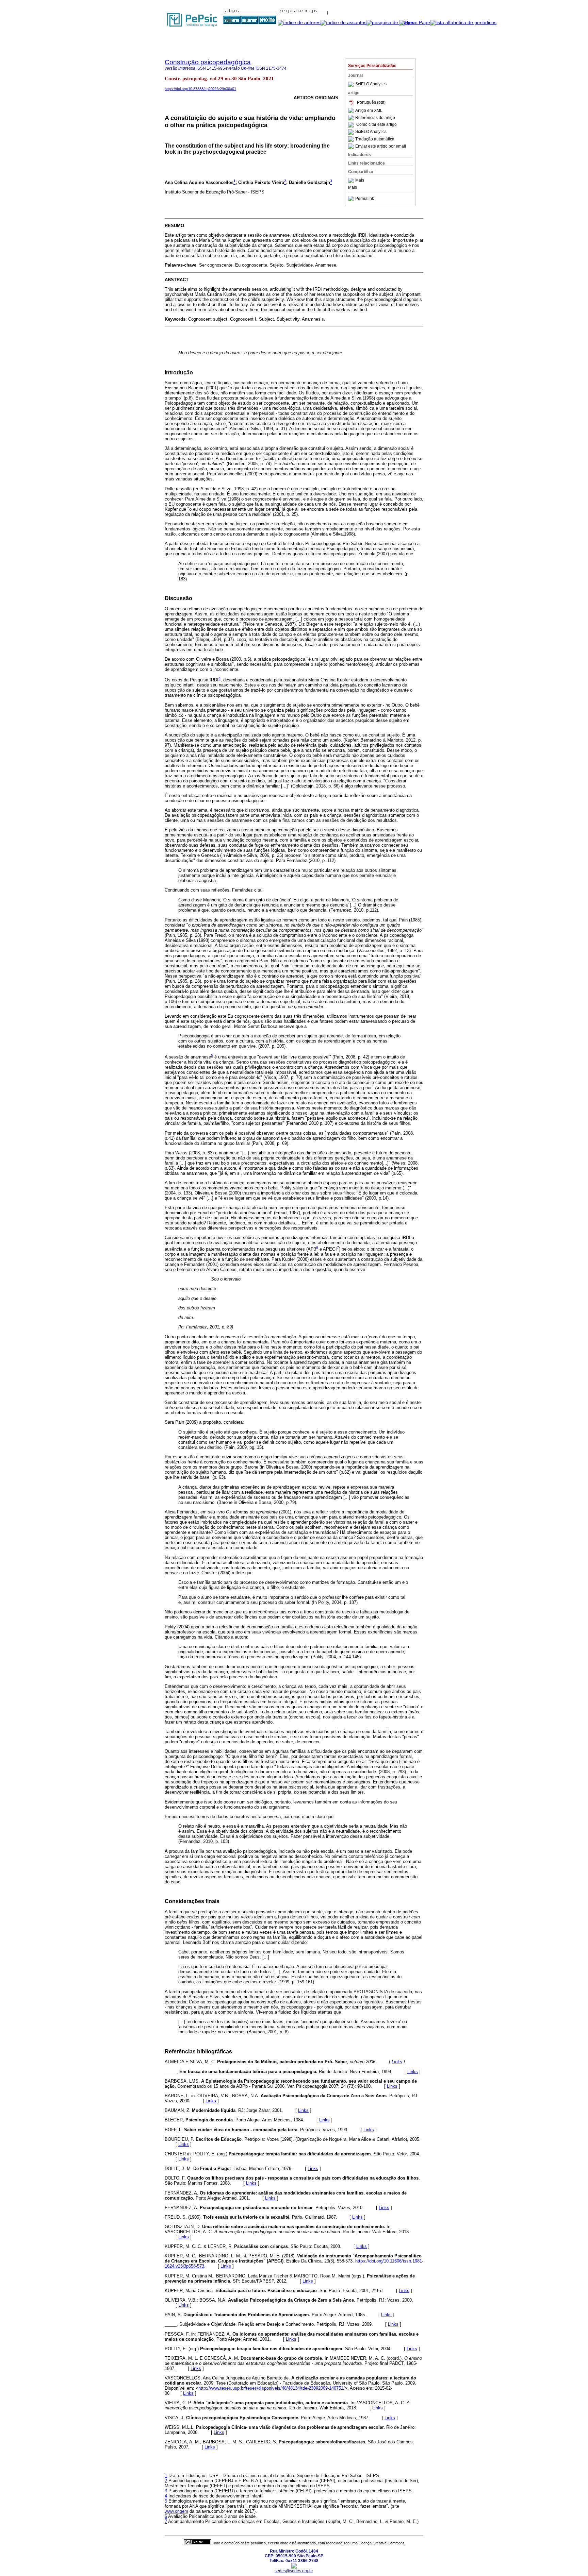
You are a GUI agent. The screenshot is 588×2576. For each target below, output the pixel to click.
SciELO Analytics (371, 84)
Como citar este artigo (377, 125)
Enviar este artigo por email (381, 146)
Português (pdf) (371, 102)
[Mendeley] (352, 181)
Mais (360, 181)
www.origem (176, 2511)
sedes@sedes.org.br (294, 2571)
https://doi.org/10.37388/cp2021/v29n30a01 (200, 89)
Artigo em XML (369, 111)
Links (397, 2062)
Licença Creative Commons (382, 2543)
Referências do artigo (375, 118)
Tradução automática (375, 139)
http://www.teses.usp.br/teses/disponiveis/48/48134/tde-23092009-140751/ (272, 2388)
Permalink (365, 199)
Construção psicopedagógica (208, 62)
